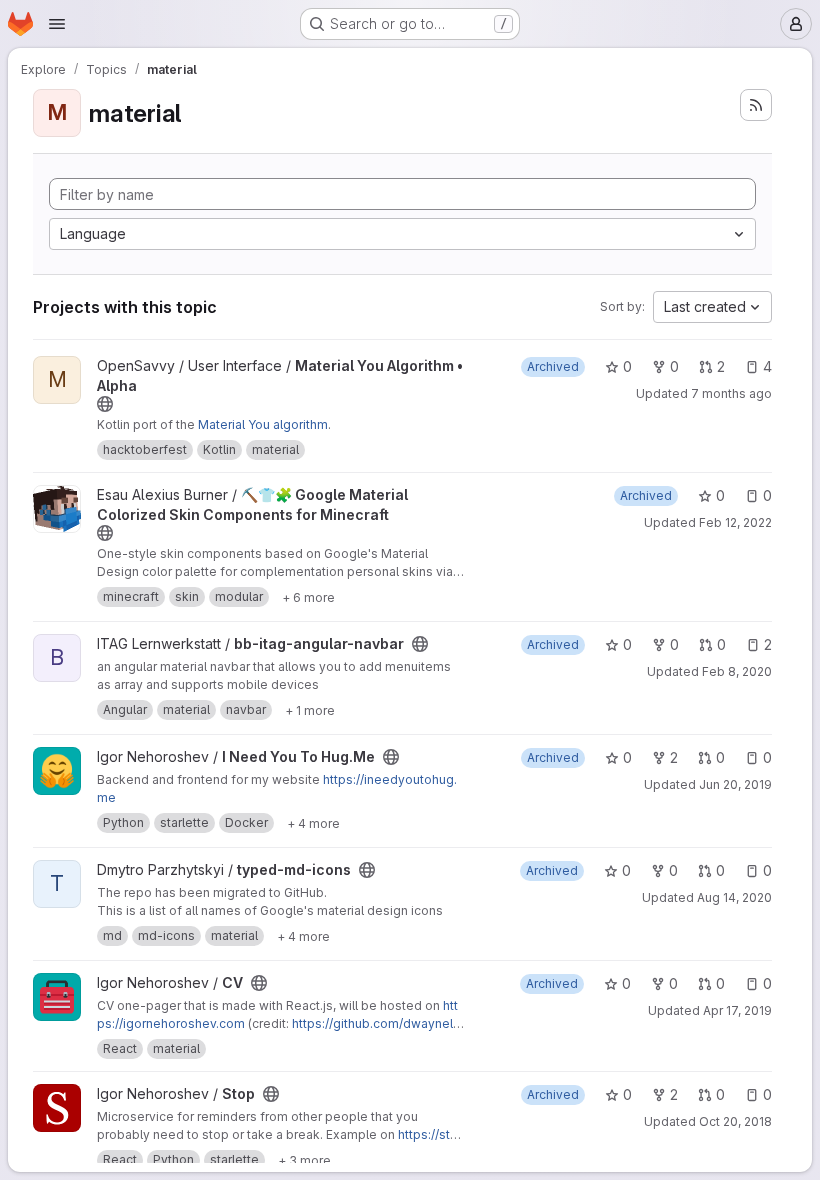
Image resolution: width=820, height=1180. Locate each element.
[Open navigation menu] (57, 24)
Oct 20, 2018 (735, 1121)
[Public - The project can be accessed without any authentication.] (105, 404)
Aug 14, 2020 (734, 897)
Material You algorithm (263, 424)
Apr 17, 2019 (737, 1010)
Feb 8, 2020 (737, 671)
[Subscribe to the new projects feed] (756, 105)
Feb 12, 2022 (735, 522)
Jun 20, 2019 (735, 784)
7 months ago (731, 393)
